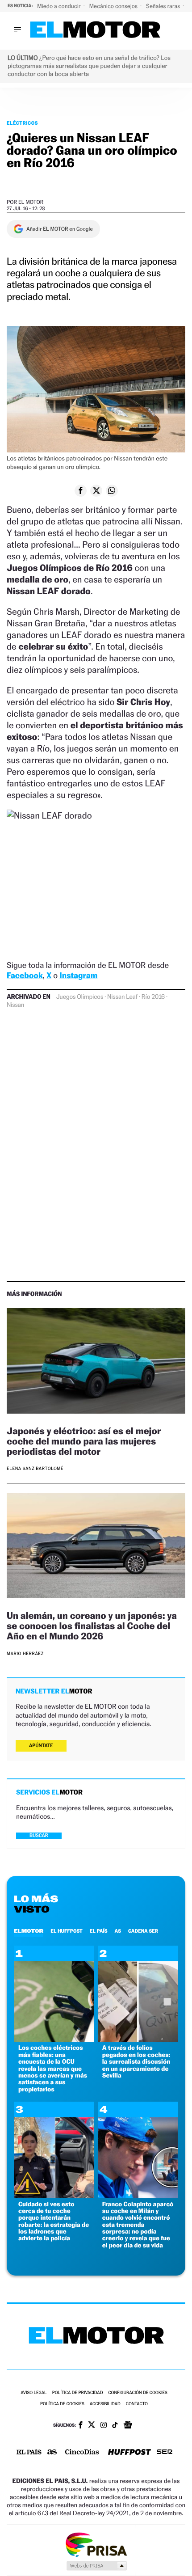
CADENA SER (143, 1931)
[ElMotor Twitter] (92, 2426)
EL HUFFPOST (67, 1931)
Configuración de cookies (138, 2393)
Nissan (15, 1005)
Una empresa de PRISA (96, 2544)
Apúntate (41, 1746)
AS (118, 1931)
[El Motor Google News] (128, 2426)
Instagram (78, 976)
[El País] (29, 2453)
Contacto (137, 2404)
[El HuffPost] (129, 2453)
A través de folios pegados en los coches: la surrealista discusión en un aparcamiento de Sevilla (136, 2062)
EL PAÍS (99, 1931)
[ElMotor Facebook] (81, 2426)
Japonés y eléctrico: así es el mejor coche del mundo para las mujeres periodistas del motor (84, 1441)
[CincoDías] (82, 2453)
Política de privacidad (78, 2393)
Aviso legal (33, 2393)
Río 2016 (153, 997)
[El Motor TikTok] (115, 2426)
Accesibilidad (105, 2404)
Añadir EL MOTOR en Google (60, 229)
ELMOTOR (29, 1931)
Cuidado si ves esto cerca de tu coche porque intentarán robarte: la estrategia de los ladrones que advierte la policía (54, 2221)
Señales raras (164, 6)
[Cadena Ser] (165, 2453)
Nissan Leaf (122, 997)
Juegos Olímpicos (80, 997)
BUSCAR (39, 1835)
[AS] (52, 2453)
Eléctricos (22, 123)
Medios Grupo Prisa (96, 2566)
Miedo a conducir (60, 6)
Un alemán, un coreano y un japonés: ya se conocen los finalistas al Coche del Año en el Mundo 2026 (92, 1626)
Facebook (25, 976)
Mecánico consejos (114, 6)
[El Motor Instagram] (104, 2426)
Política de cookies (62, 2404)
